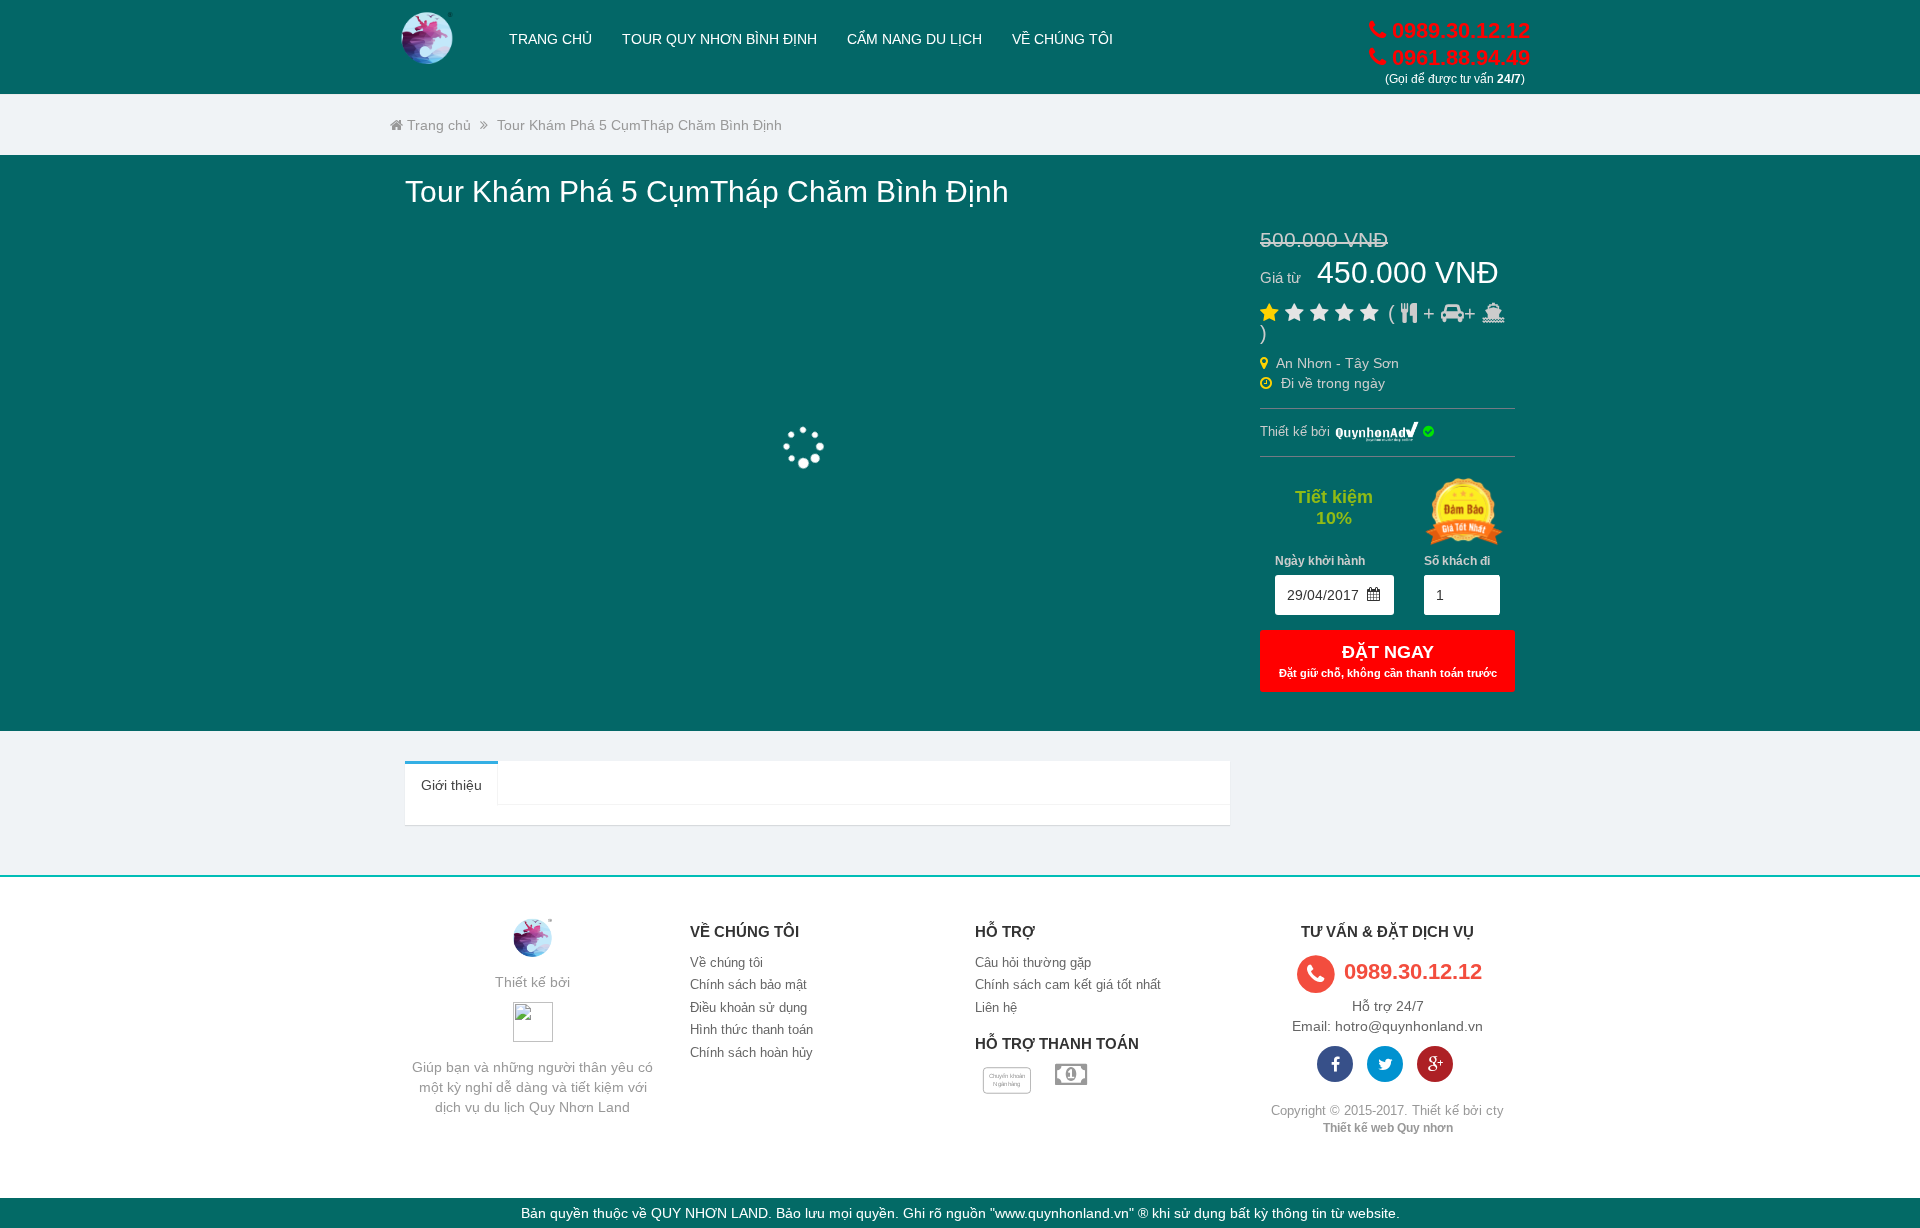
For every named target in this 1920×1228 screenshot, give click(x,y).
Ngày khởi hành (1320, 561)
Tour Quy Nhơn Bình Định (719, 39)
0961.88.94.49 (1458, 57)
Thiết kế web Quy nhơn (1388, 1128)
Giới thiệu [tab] (451, 785)
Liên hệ (996, 1007)
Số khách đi (1457, 561)
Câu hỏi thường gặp (1033, 962)
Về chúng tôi (1062, 39)
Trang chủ (550, 39)
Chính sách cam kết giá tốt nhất (1068, 984)
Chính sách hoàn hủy (751, 1052)
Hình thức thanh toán (751, 1029)
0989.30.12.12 (1458, 30)
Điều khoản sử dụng (748, 1007)
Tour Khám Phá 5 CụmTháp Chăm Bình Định (639, 125)
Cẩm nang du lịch (914, 39)
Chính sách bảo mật (748, 984)
